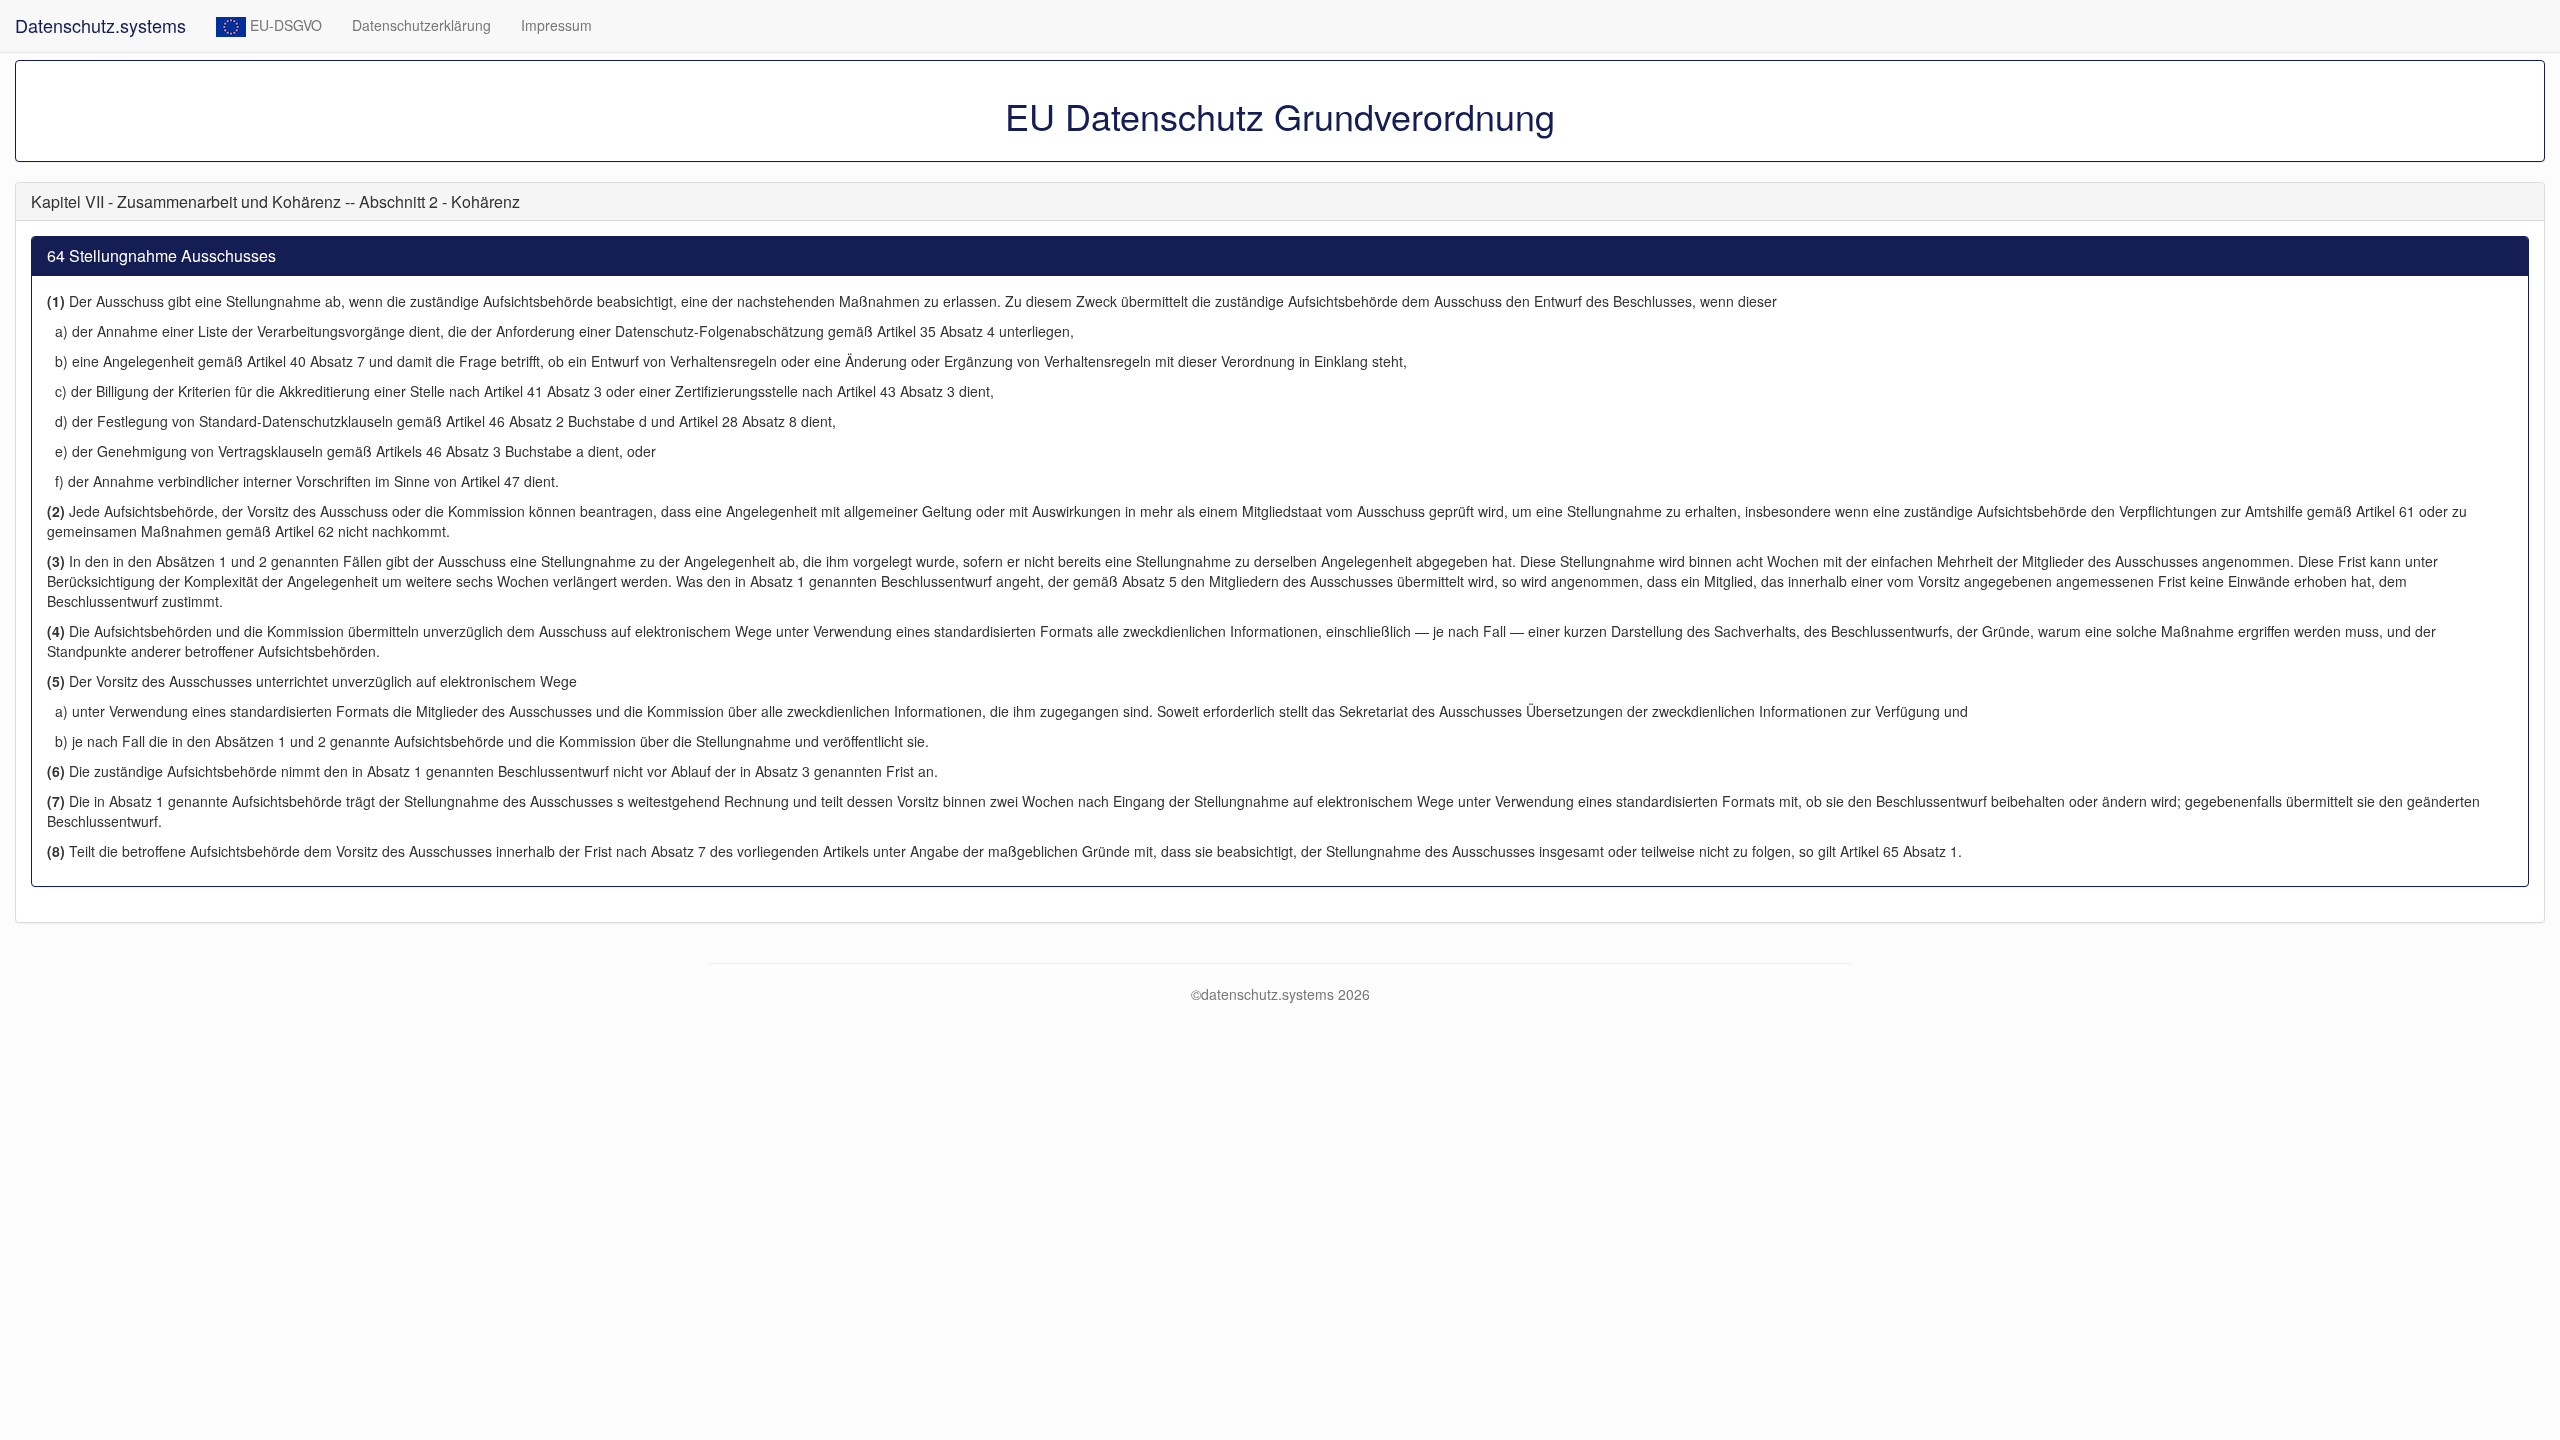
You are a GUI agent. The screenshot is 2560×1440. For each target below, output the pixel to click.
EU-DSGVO (284, 25)
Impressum (556, 25)
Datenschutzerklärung (421, 25)
